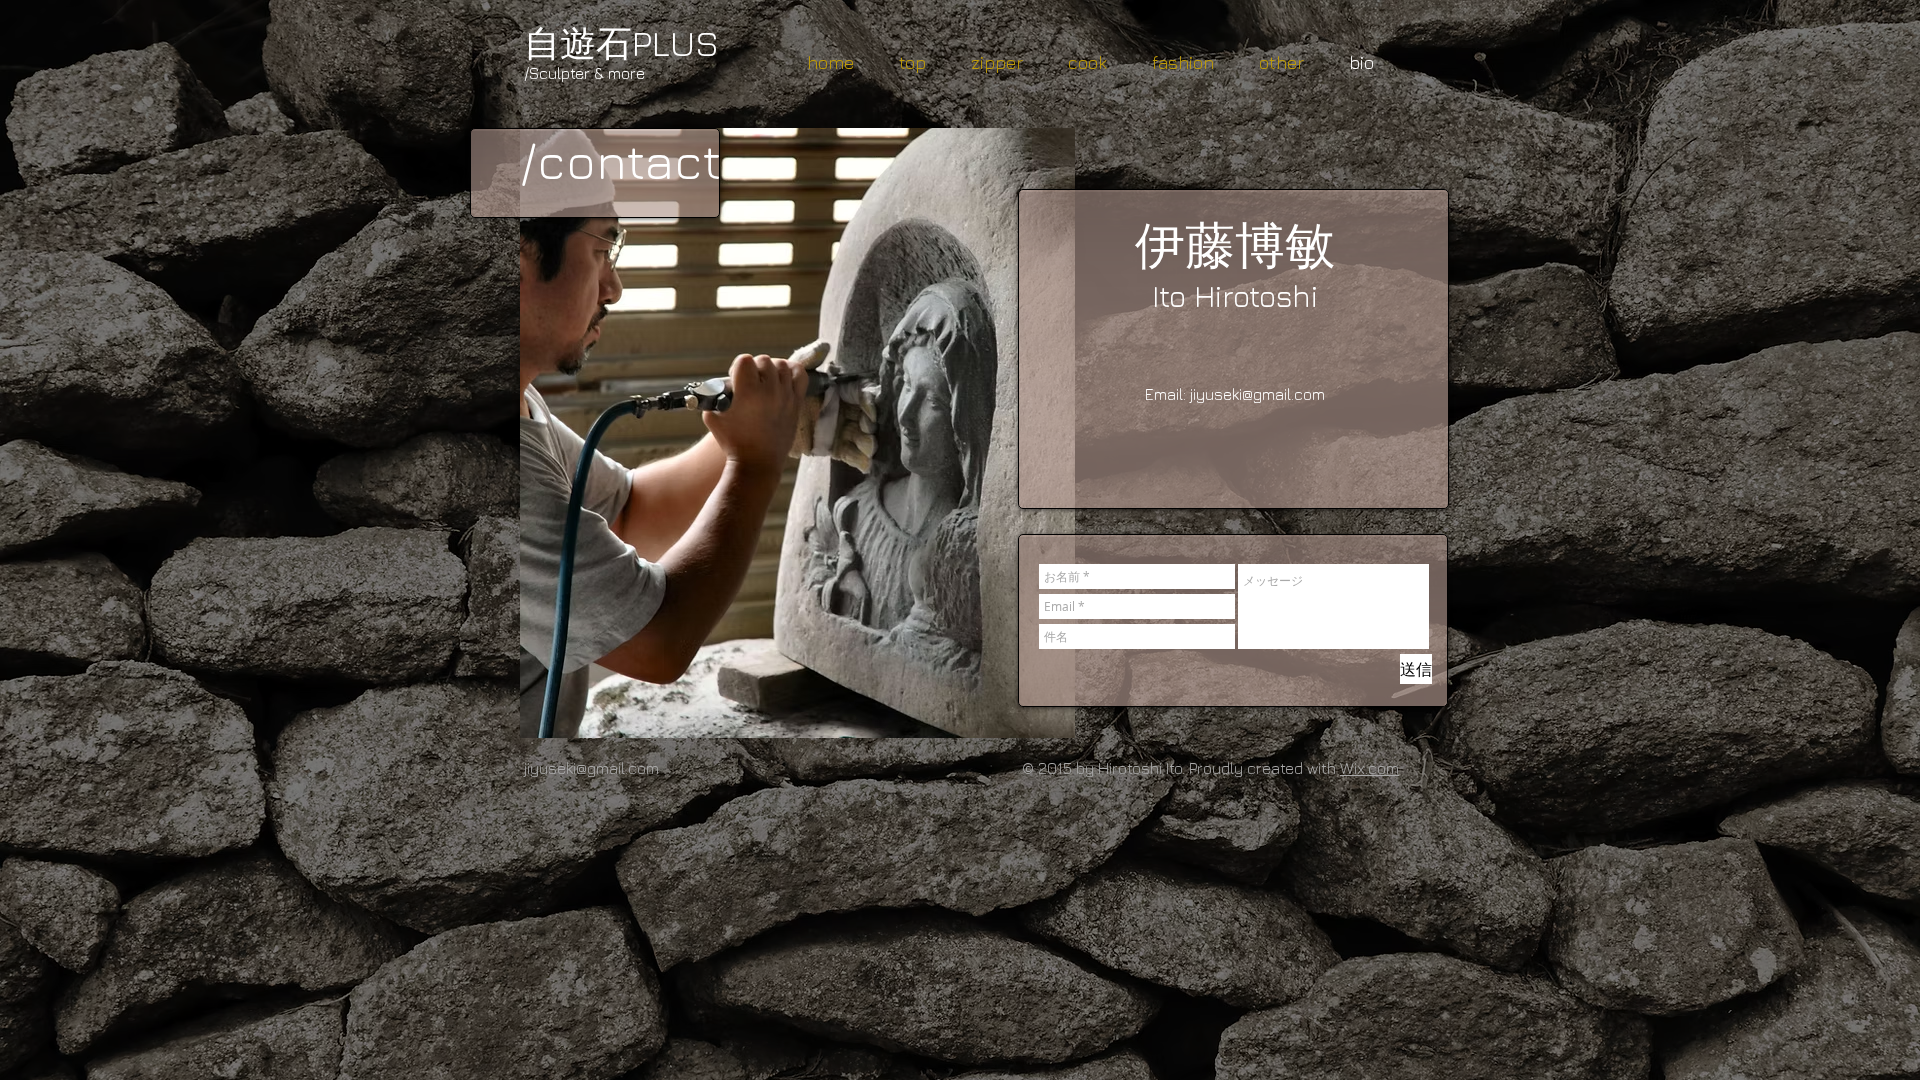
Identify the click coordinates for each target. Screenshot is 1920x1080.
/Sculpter (557, 73)
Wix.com (1369, 768)
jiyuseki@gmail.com (1257, 394)
